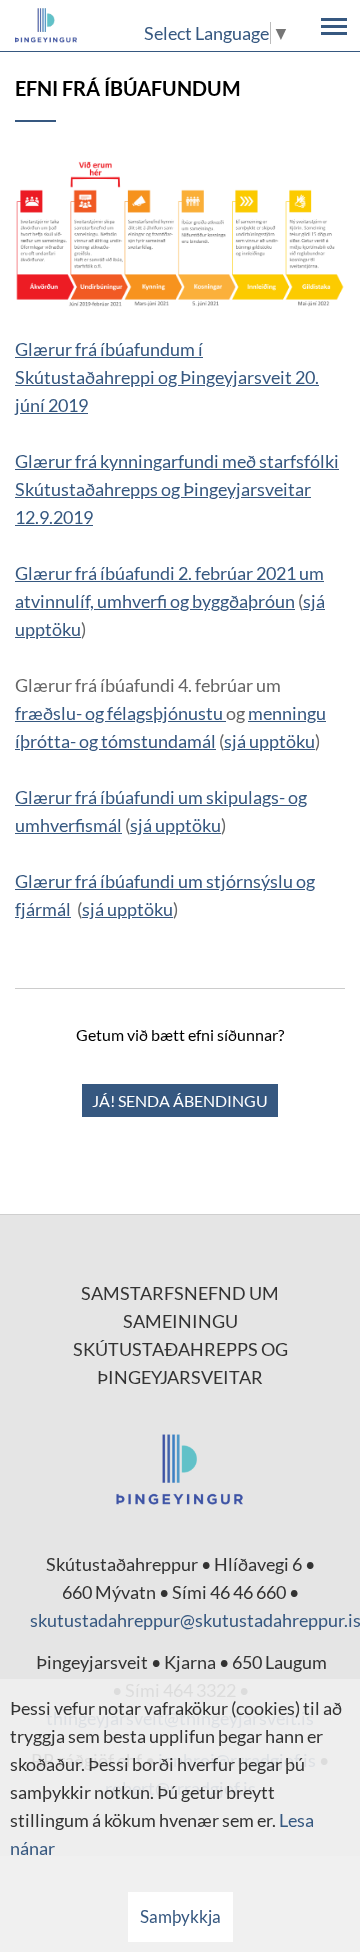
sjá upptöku (269, 741)
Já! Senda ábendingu (180, 1100)
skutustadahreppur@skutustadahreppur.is (195, 1620)
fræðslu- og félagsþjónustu (120, 713)
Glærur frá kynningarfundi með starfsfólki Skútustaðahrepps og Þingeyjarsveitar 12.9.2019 (177, 489)
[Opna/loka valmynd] (334, 26)
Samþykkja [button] (180, 1916)
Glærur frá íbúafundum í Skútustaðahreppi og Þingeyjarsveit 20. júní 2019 (167, 377)
